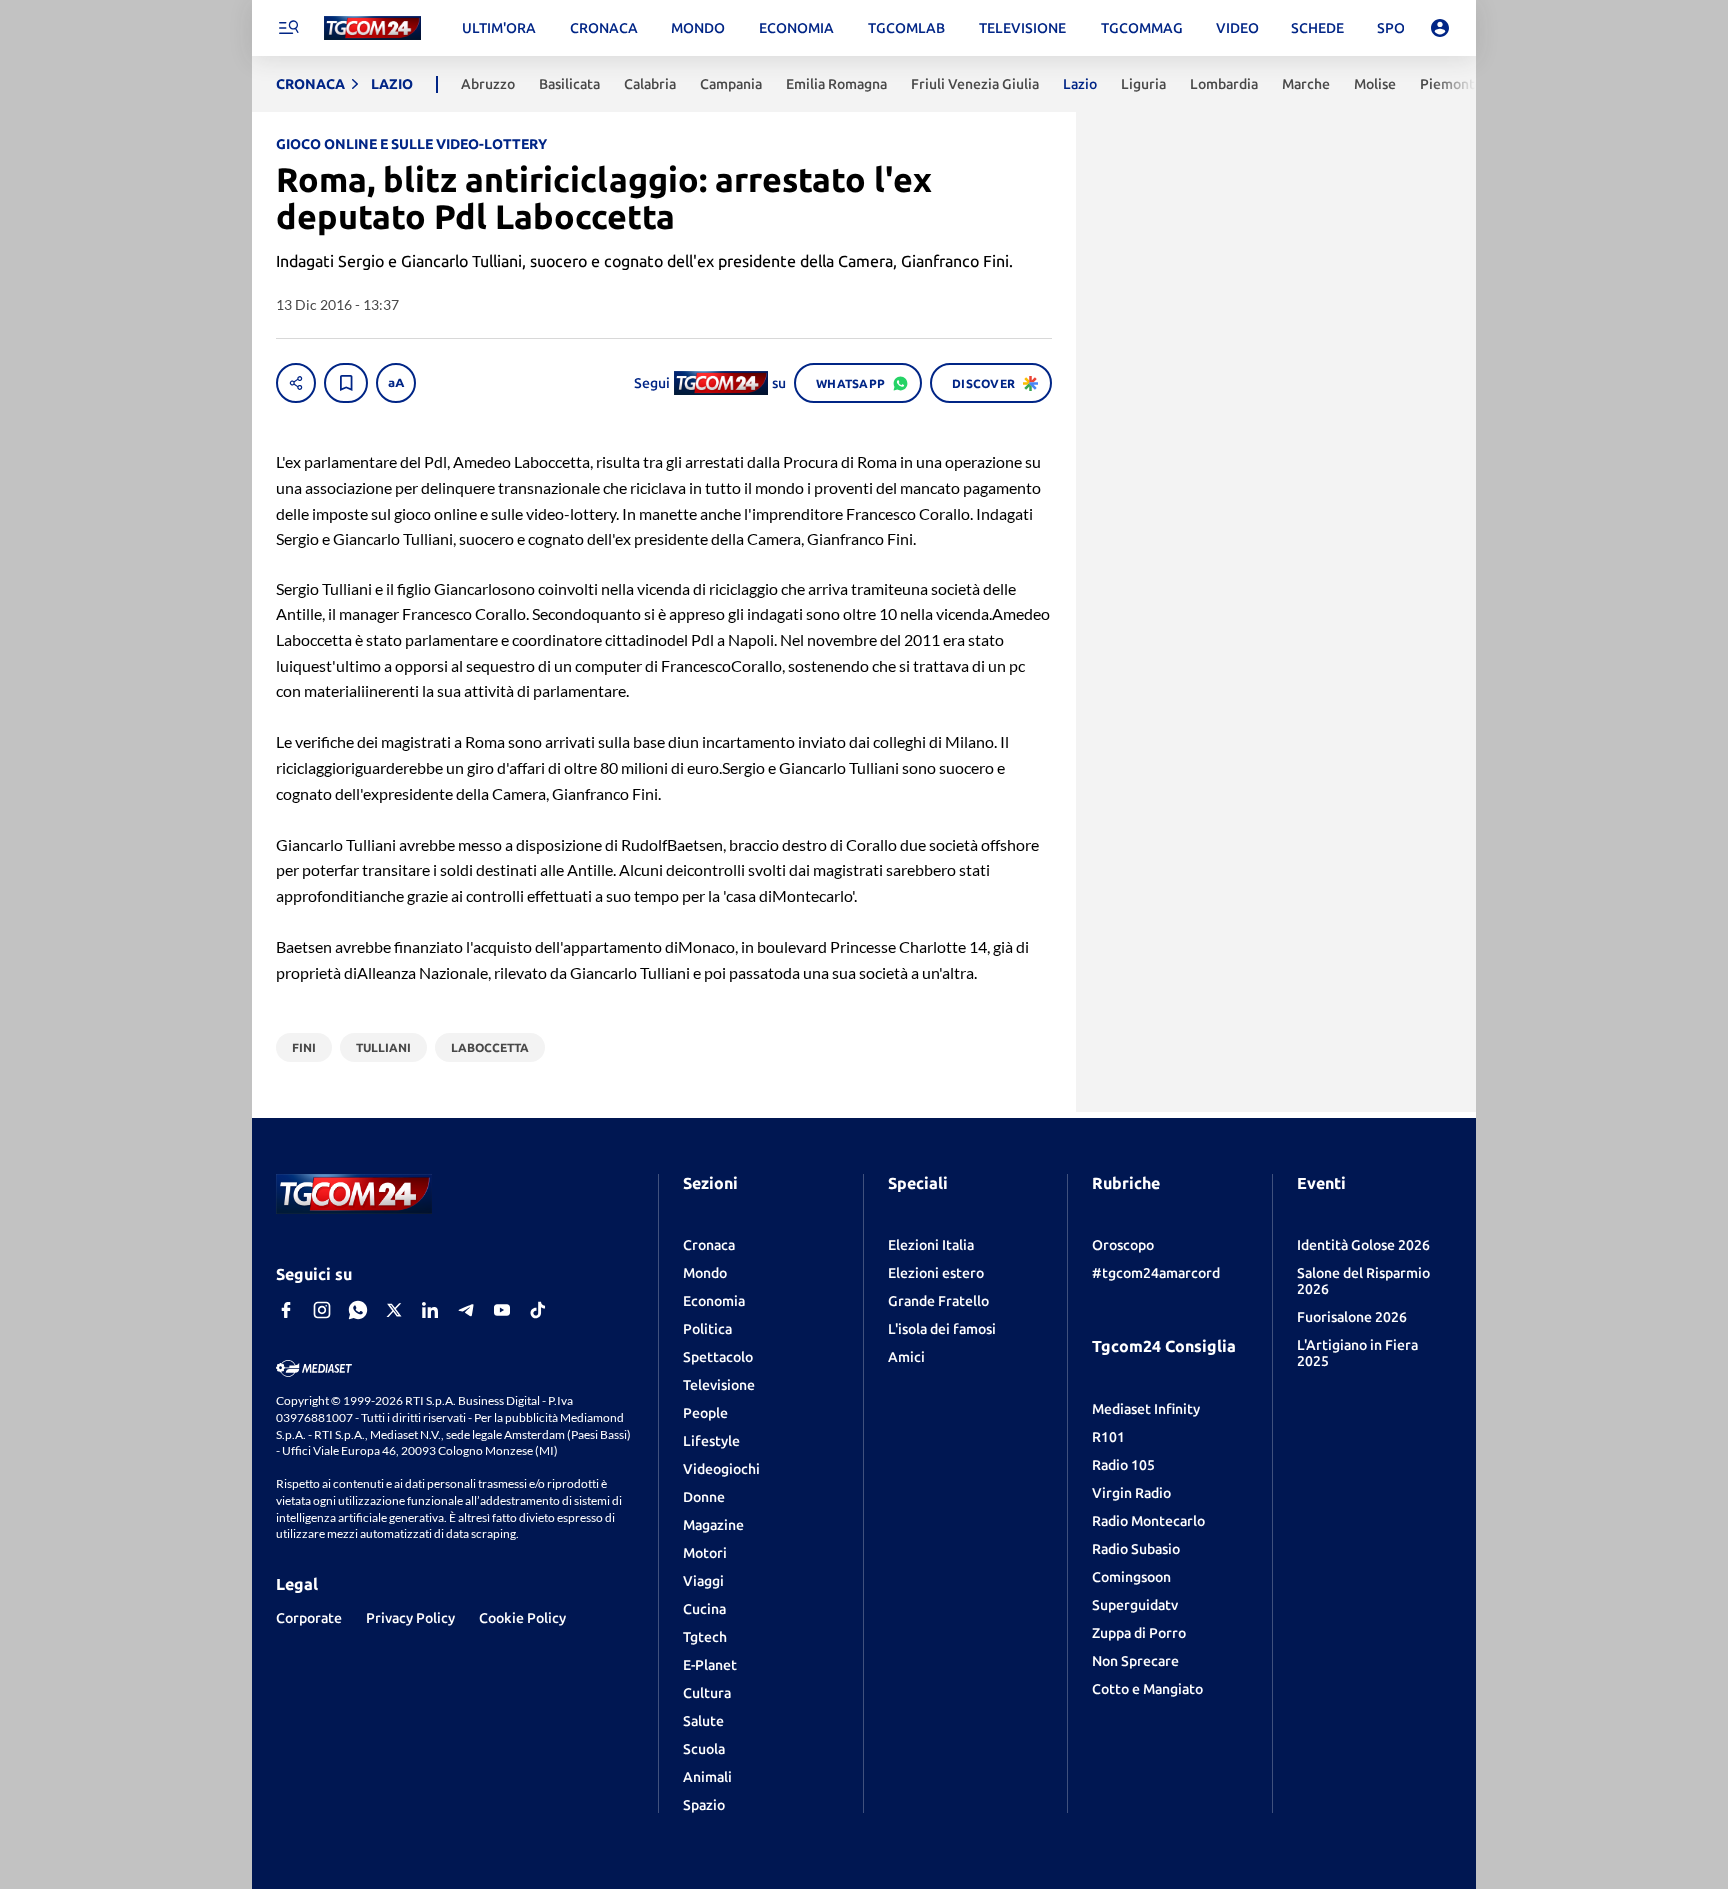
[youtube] (502, 1310)
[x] (394, 1310)
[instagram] (322, 1310)
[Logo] (372, 28)
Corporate (309, 1618)
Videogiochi (721, 1469)
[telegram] (466, 1310)
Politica (707, 1329)
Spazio (704, 1805)
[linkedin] (430, 1310)
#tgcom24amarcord (1156, 1273)
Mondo (705, 1273)
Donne (704, 1497)
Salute (703, 1721)
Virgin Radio (1131, 1493)
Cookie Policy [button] (522, 1618)
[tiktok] (538, 1310)
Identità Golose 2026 (1363, 1245)
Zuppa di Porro (1139, 1633)
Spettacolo (718, 1357)
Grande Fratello (938, 1301)
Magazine (713, 1525)
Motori (705, 1553)
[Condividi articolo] (296, 383)
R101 (1108, 1437)
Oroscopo (1123, 1245)
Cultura (707, 1693)
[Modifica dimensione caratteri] (396, 383)
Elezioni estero (936, 1273)
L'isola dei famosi (942, 1329)
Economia (714, 1301)
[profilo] (1440, 28)
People (705, 1413)
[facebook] (286, 1310)
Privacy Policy (410, 1618)
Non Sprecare (1135, 1661)
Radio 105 (1123, 1465)
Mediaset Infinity (1146, 1409)
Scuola (704, 1749)
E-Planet (710, 1665)
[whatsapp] (358, 1310)
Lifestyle (711, 1441)
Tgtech (705, 1637)
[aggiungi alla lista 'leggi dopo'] (346, 383)
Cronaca (709, 1245)
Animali (707, 1777)
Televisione (719, 1385)
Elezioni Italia (931, 1245)
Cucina (704, 1609)
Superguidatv (1135, 1605)
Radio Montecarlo (1148, 1521)
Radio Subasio (1136, 1549)
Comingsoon (1131, 1577)
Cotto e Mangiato (1147, 1689)
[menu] (288, 28)
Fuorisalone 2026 (1352, 1317)
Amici (906, 1357)
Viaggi (703, 1581)
